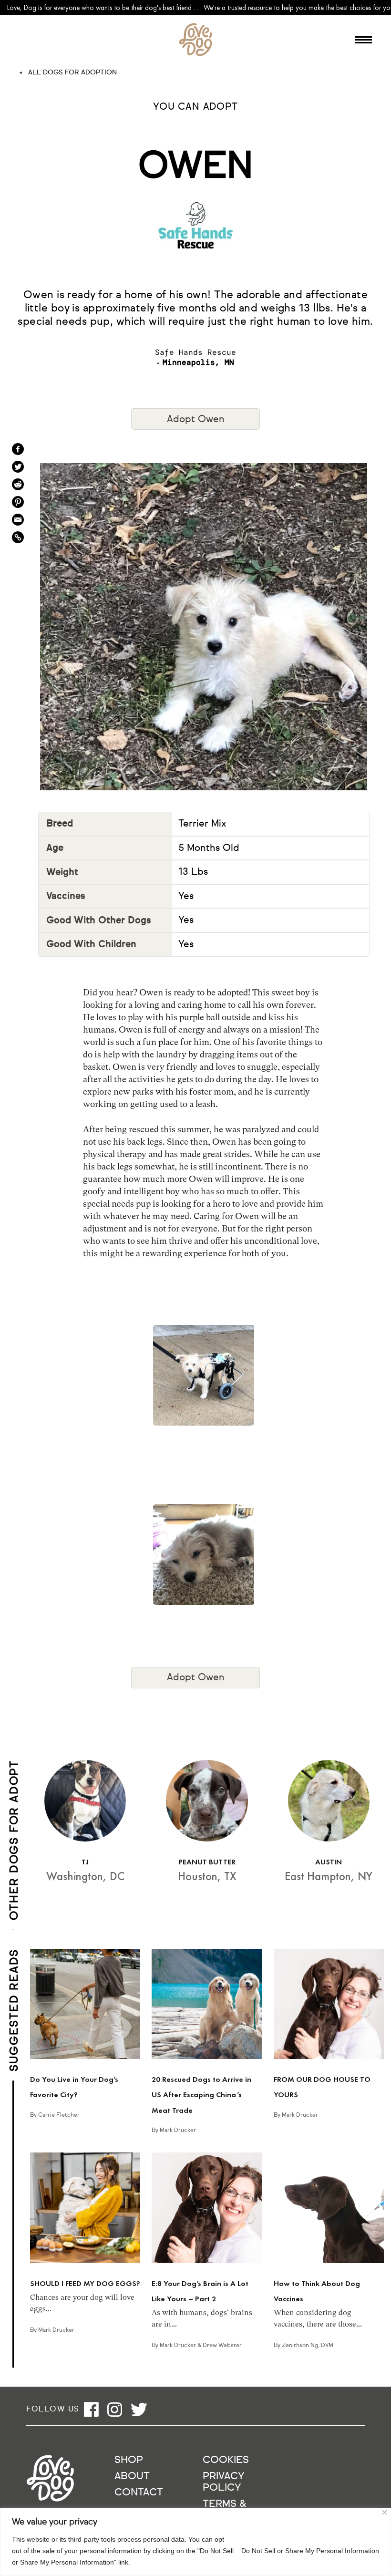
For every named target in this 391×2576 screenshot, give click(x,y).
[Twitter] (18, 467)
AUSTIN (329, 1862)
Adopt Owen (196, 419)
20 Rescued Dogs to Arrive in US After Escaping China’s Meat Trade (201, 2095)
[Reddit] (18, 484)
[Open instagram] (115, 2409)
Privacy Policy (223, 2482)
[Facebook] (18, 449)
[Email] (18, 520)
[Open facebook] (91, 2409)
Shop (129, 2460)
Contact (139, 2493)
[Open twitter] (139, 2409)
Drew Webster (222, 2346)
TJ (85, 1862)
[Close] (385, 2512)
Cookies (226, 2460)
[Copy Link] (18, 537)
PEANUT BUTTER (207, 1862)
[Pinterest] (18, 502)
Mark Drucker (178, 2131)
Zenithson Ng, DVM (308, 2346)
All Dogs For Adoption (72, 72)
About (132, 2477)
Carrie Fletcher (59, 2115)
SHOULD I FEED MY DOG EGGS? (85, 2283)
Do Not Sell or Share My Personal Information (310, 2551)
